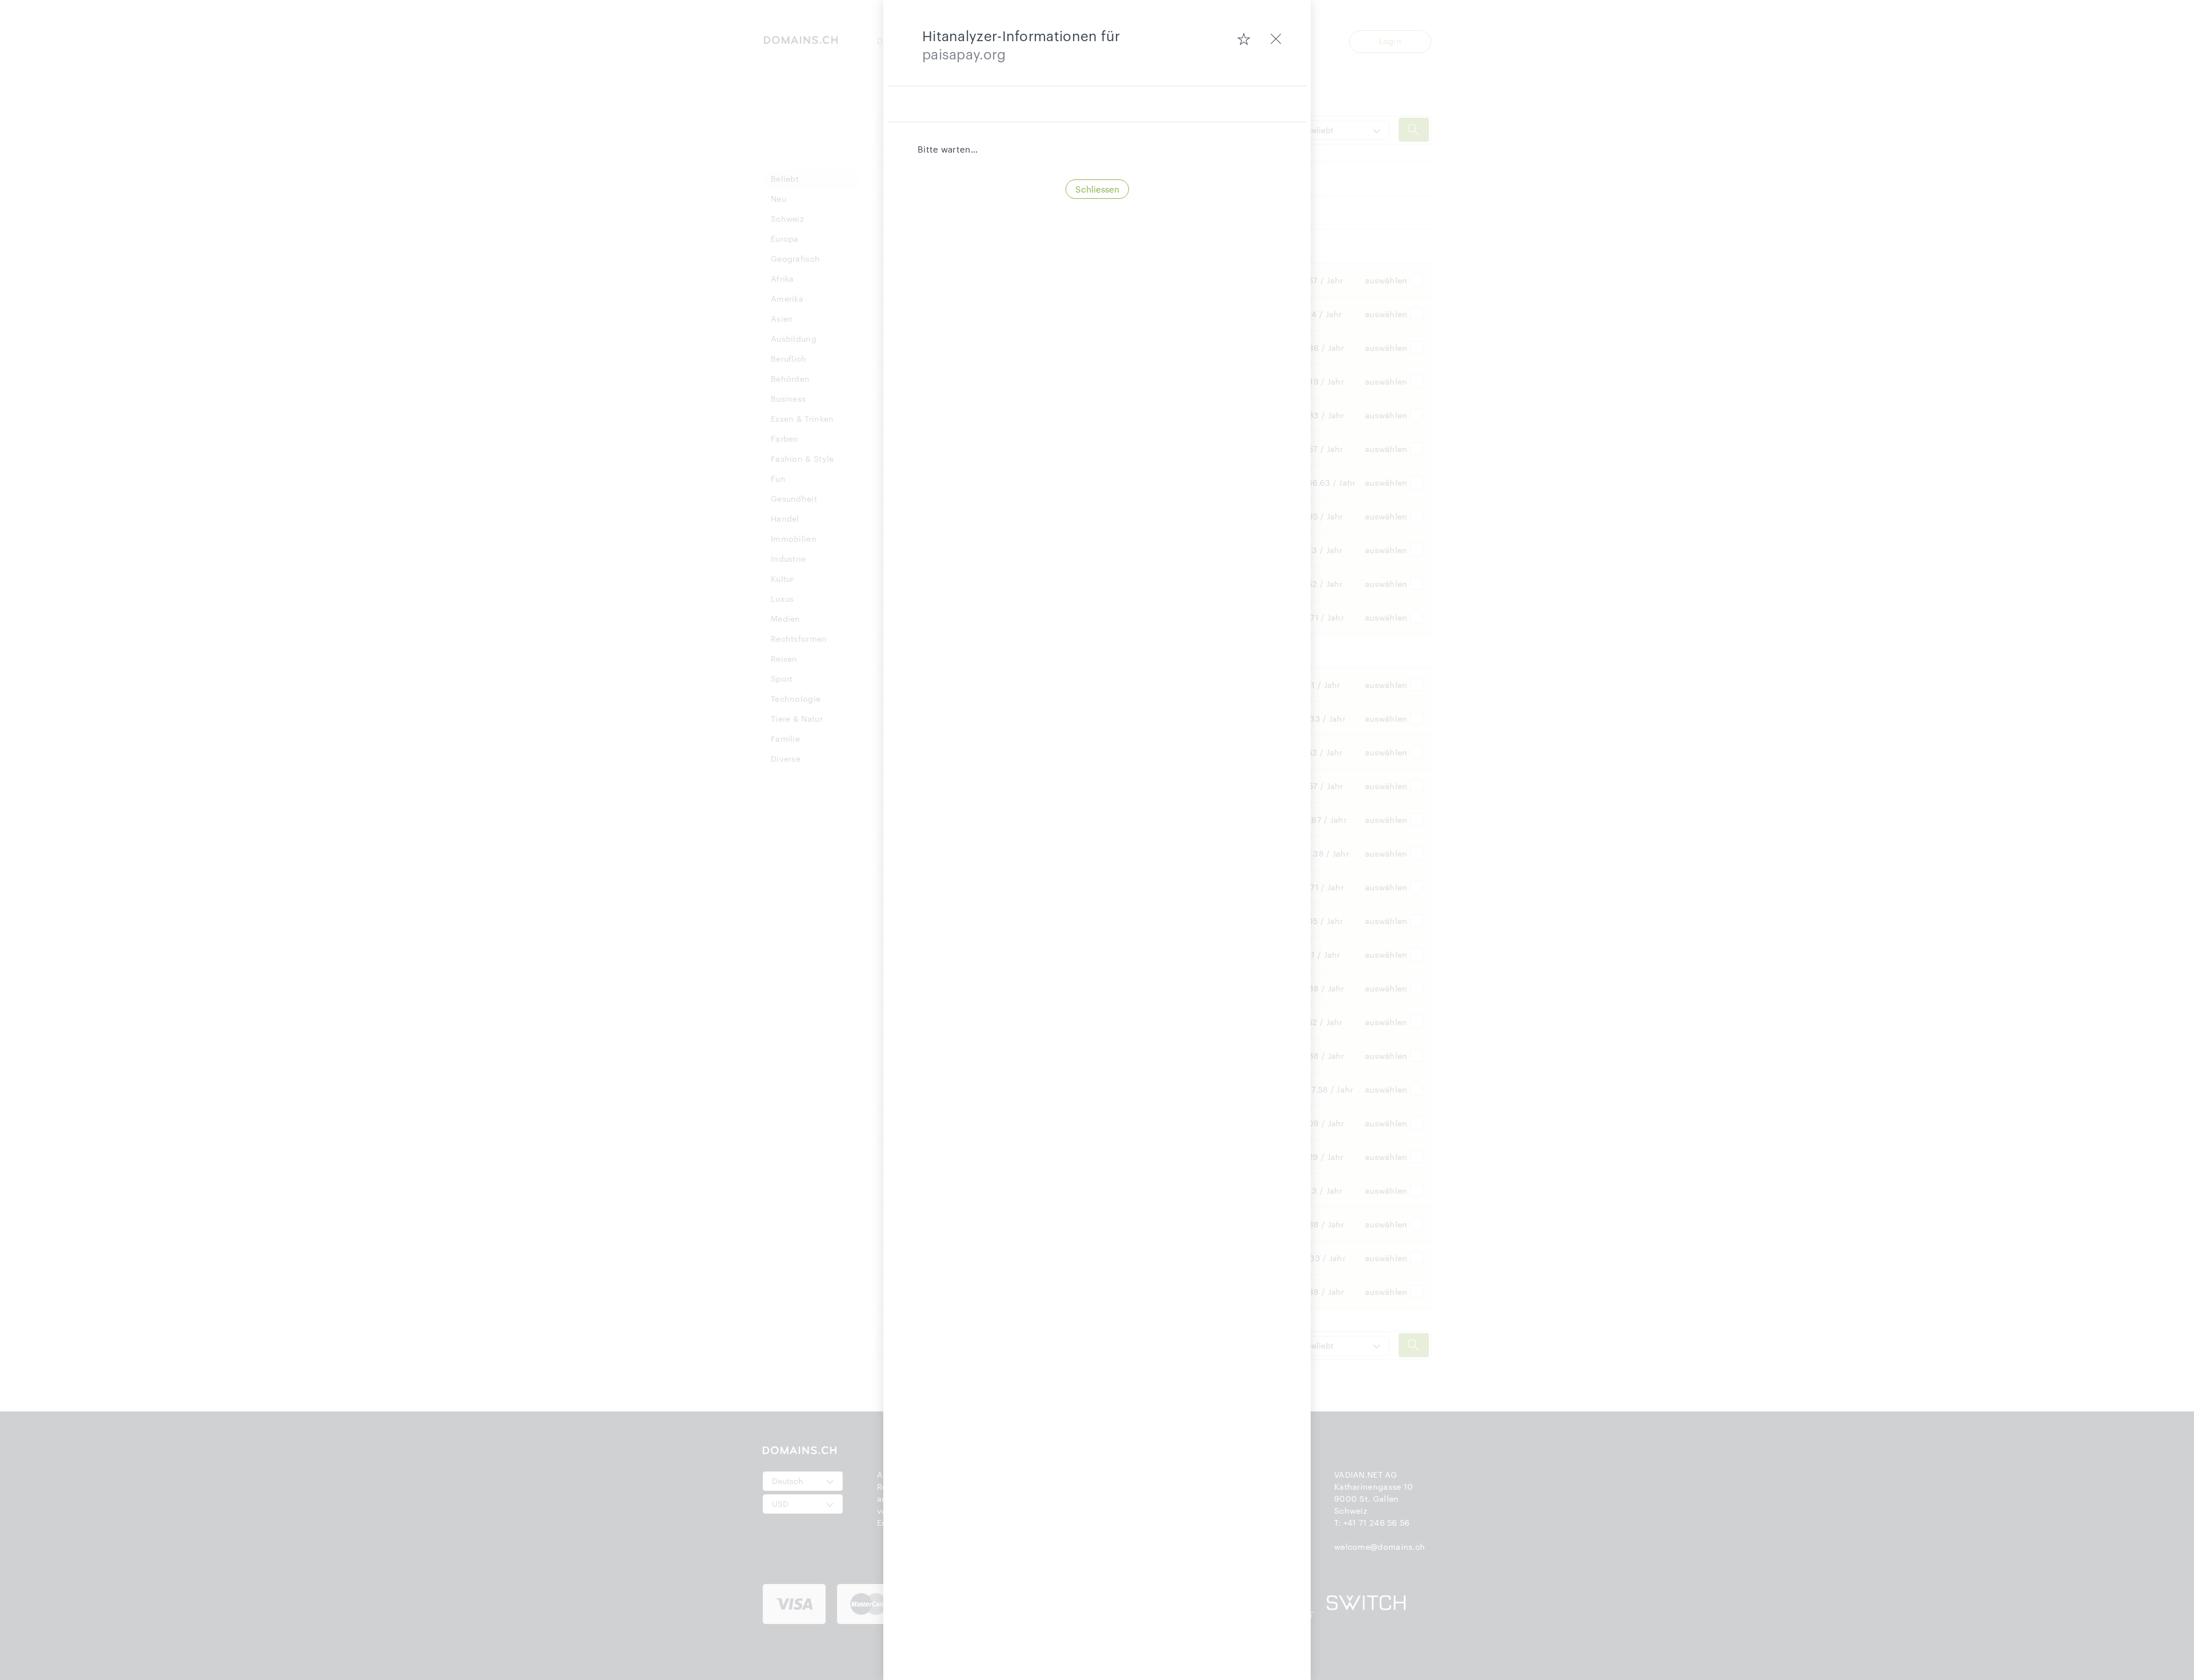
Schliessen (1097, 189)
